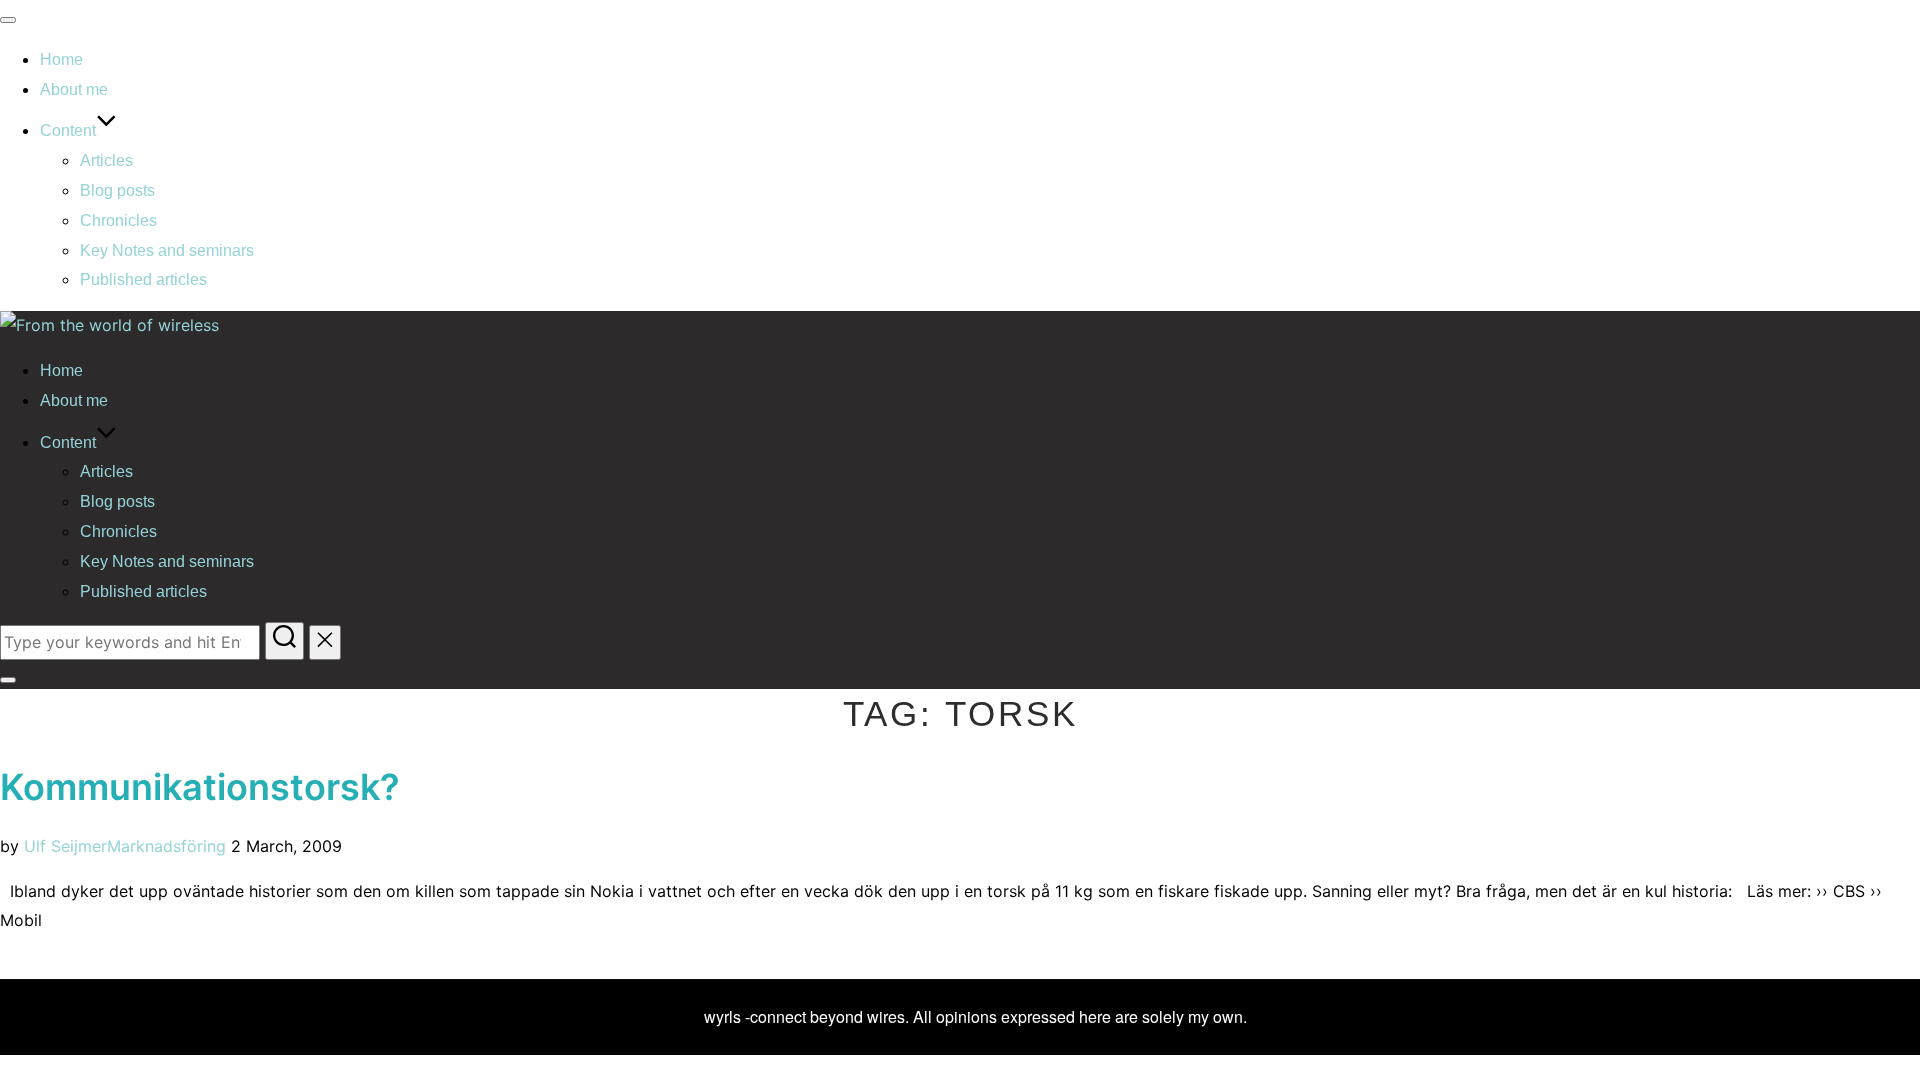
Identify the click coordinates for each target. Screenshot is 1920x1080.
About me (74, 89)
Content (68, 130)
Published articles (143, 279)
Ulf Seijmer (65, 846)
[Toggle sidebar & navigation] (8, 680)
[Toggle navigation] (8, 20)
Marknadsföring (166, 846)
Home (61, 59)
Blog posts (117, 190)
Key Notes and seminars (167, 250)
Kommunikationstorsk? (200, 787)
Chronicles (118, 220)
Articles (106, 160)
